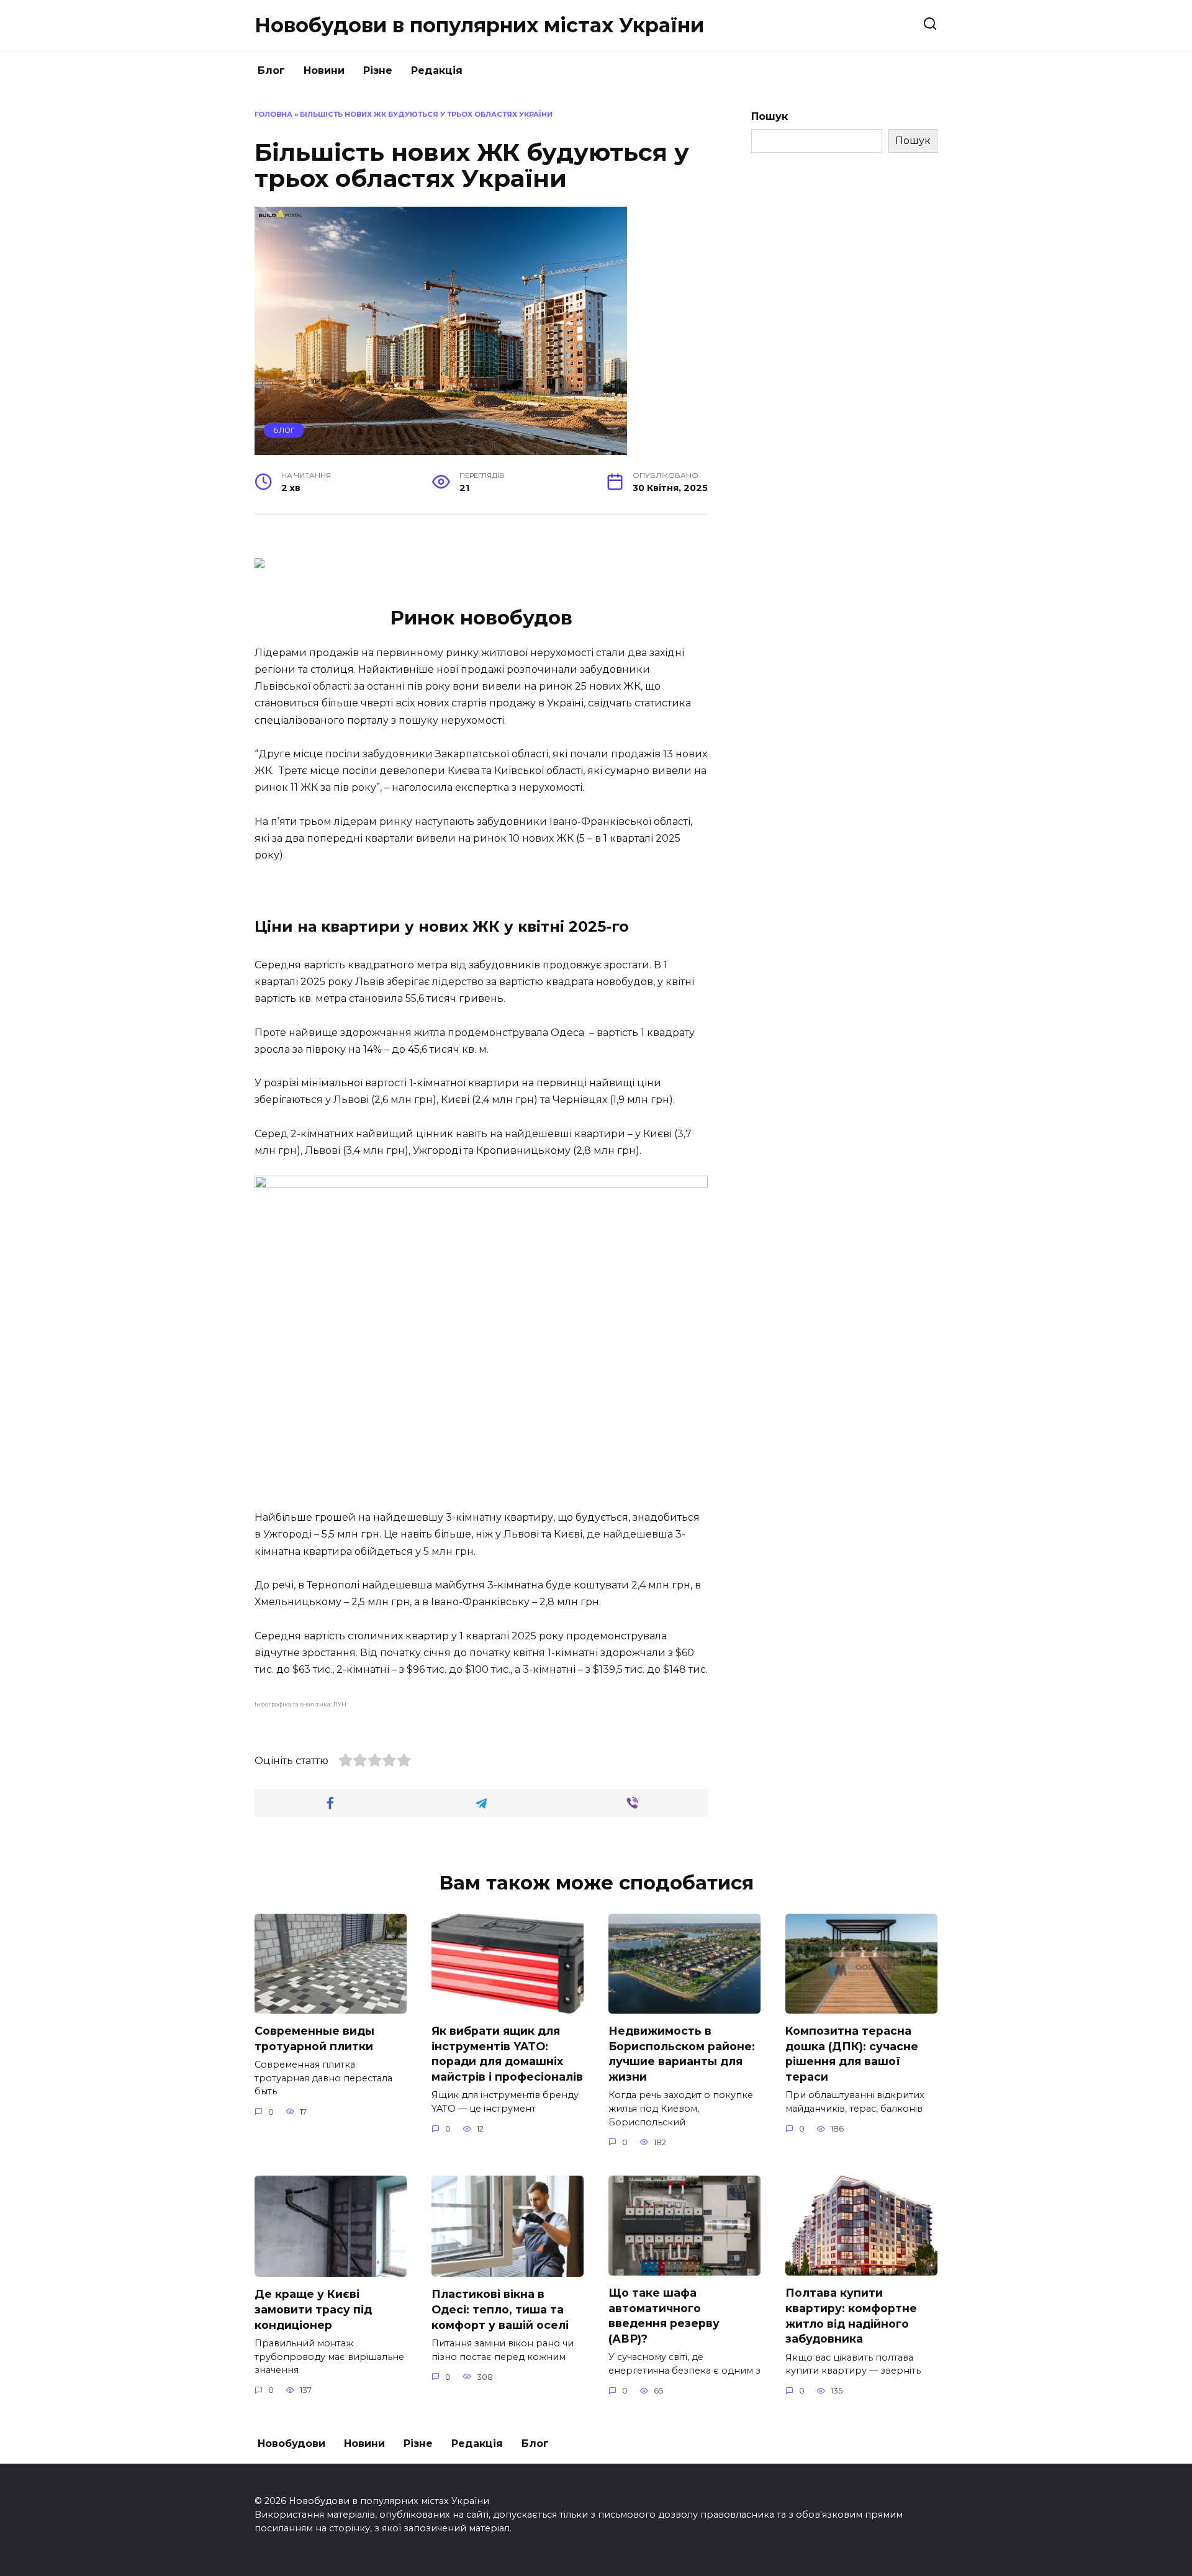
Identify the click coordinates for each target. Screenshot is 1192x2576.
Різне (378, 70)
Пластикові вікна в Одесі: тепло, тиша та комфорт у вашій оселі (500, 2309)
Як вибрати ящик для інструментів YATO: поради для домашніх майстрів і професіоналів (507, 2054)
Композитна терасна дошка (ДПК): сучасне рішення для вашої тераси (852, 2054)
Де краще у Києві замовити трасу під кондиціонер (313, 2309)
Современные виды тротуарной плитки (314, 2038)
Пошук (770, 116)
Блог (271, 70)
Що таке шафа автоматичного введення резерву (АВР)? (664, 2316)
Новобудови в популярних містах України (479, 25)
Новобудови (291, 2443)
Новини (324, 70)
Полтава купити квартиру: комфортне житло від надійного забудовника (851, 2316)
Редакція (437, 70)
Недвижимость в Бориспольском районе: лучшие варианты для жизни (682, 2054)
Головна (273, 114)
